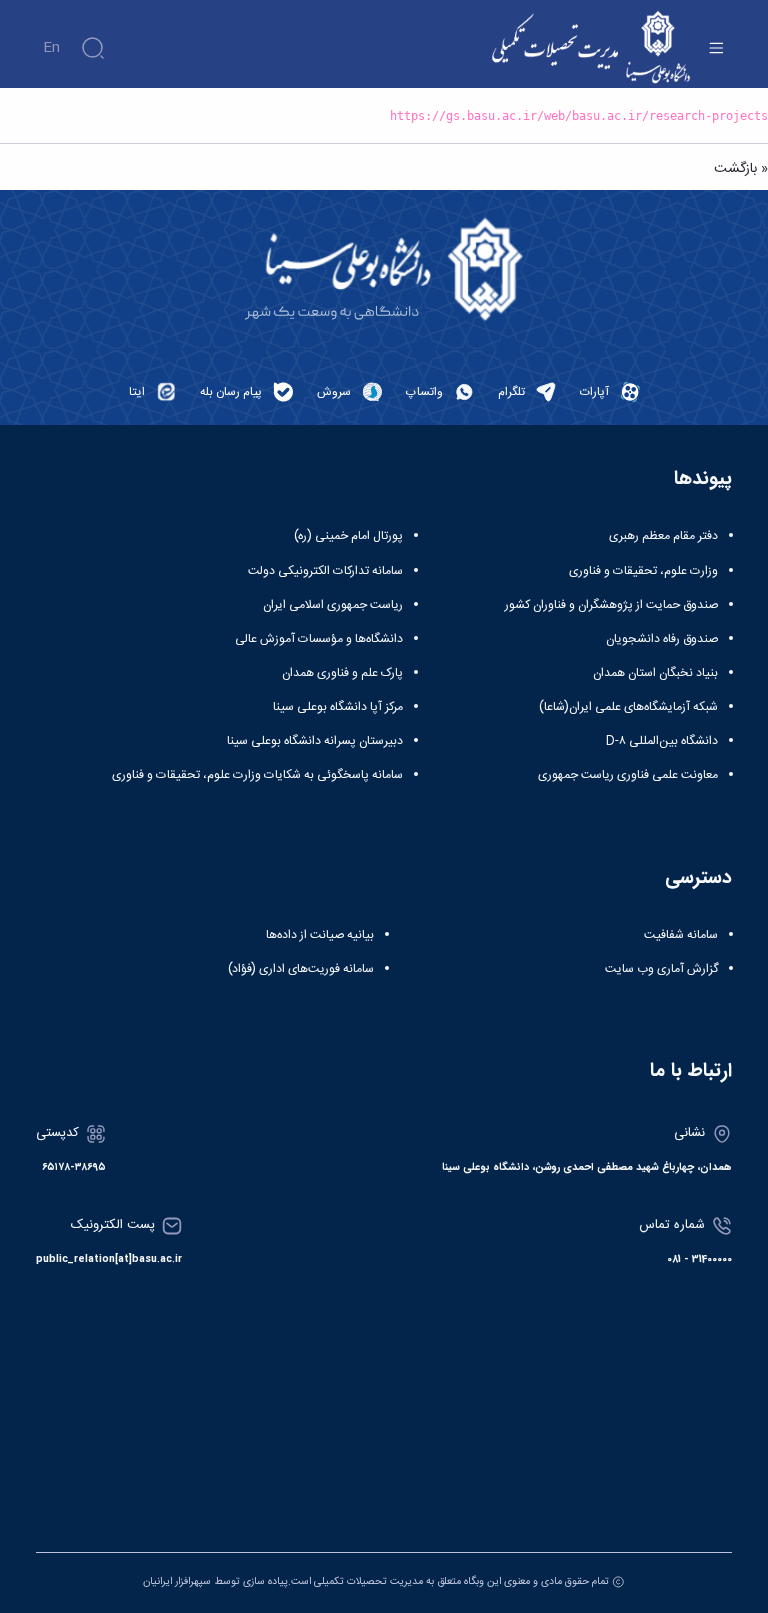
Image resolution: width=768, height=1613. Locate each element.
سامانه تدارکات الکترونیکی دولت (325, 571)
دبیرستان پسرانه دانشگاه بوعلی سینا (315, 741)
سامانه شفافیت (681, 935)
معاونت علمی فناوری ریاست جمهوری (628, 775)
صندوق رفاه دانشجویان (662, 639)
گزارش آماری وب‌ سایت (661, 969)
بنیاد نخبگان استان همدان (655, 673)
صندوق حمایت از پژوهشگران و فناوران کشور (611, 605)
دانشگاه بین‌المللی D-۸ (662, 741)
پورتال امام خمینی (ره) (348, 536)
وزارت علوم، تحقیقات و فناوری (643, 571)
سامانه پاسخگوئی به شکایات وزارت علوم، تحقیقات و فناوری (257, 775)
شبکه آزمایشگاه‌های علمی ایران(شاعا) (628, 707)
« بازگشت (741, 169)
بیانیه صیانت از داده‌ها (320, 935)
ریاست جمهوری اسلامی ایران (333, 605)
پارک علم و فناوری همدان (342, 673)
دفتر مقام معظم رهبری (663, 536)
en (51, 48)
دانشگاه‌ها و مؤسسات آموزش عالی (319, 639)
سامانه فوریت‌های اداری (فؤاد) (301, 969)
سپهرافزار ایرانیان (177, 1581)
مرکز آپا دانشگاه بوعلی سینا (338, 707)
